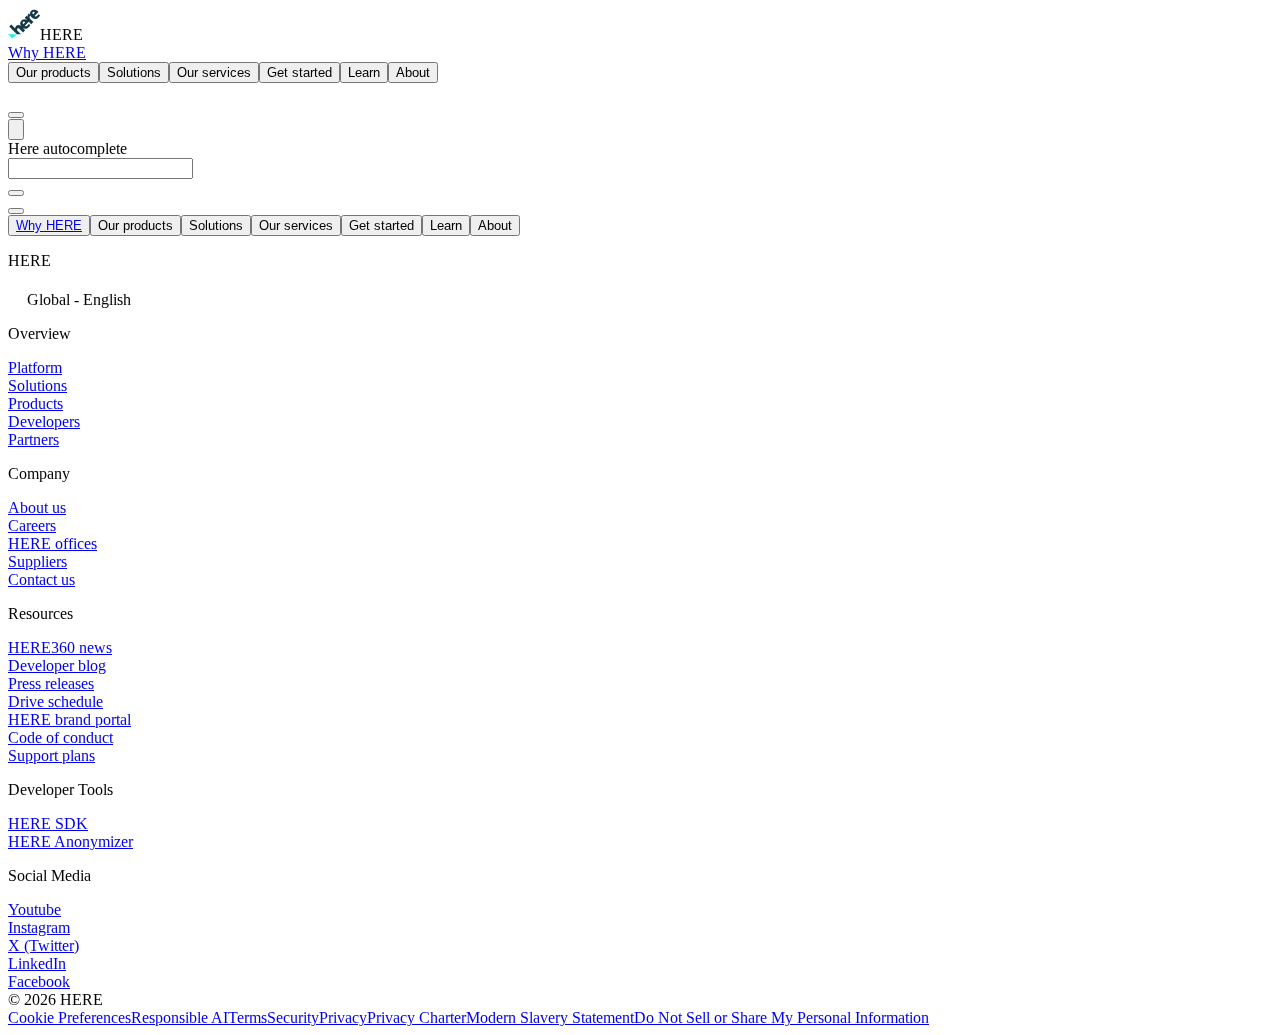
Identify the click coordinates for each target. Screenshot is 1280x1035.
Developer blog (57, 665)
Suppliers (37, 561)
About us (37, 507)
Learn (364, 72)
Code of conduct (60, 737)
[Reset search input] (16, 193)
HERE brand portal (69, 719)
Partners (33, 439)
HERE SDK (48, 823)
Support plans (51, 755)
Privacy (343, 1017)
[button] (640, 297)
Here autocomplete (67, 148)
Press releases (51, 683)
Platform (35, 367)
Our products (53, 72)
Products (35, 403)
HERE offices (52, 543)
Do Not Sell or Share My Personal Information (781, 1017)
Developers (44, 421)
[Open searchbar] (16, 115)
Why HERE (47, 52)
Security (293, 1017)
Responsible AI (179, 1017)
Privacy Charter (416, 1017)
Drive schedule (55, 701)
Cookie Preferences (69, 1017)
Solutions (134, 72)
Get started (299, 72)
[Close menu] (16, 211)
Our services (214, 72)
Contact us (41, 579)
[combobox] (640, 177)
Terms (247, 1017)
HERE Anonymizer (70, 841)
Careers (32, 525)
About (413, 72)
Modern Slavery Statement (550, 1017)
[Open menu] (16, 129)
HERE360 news (60, 647)
